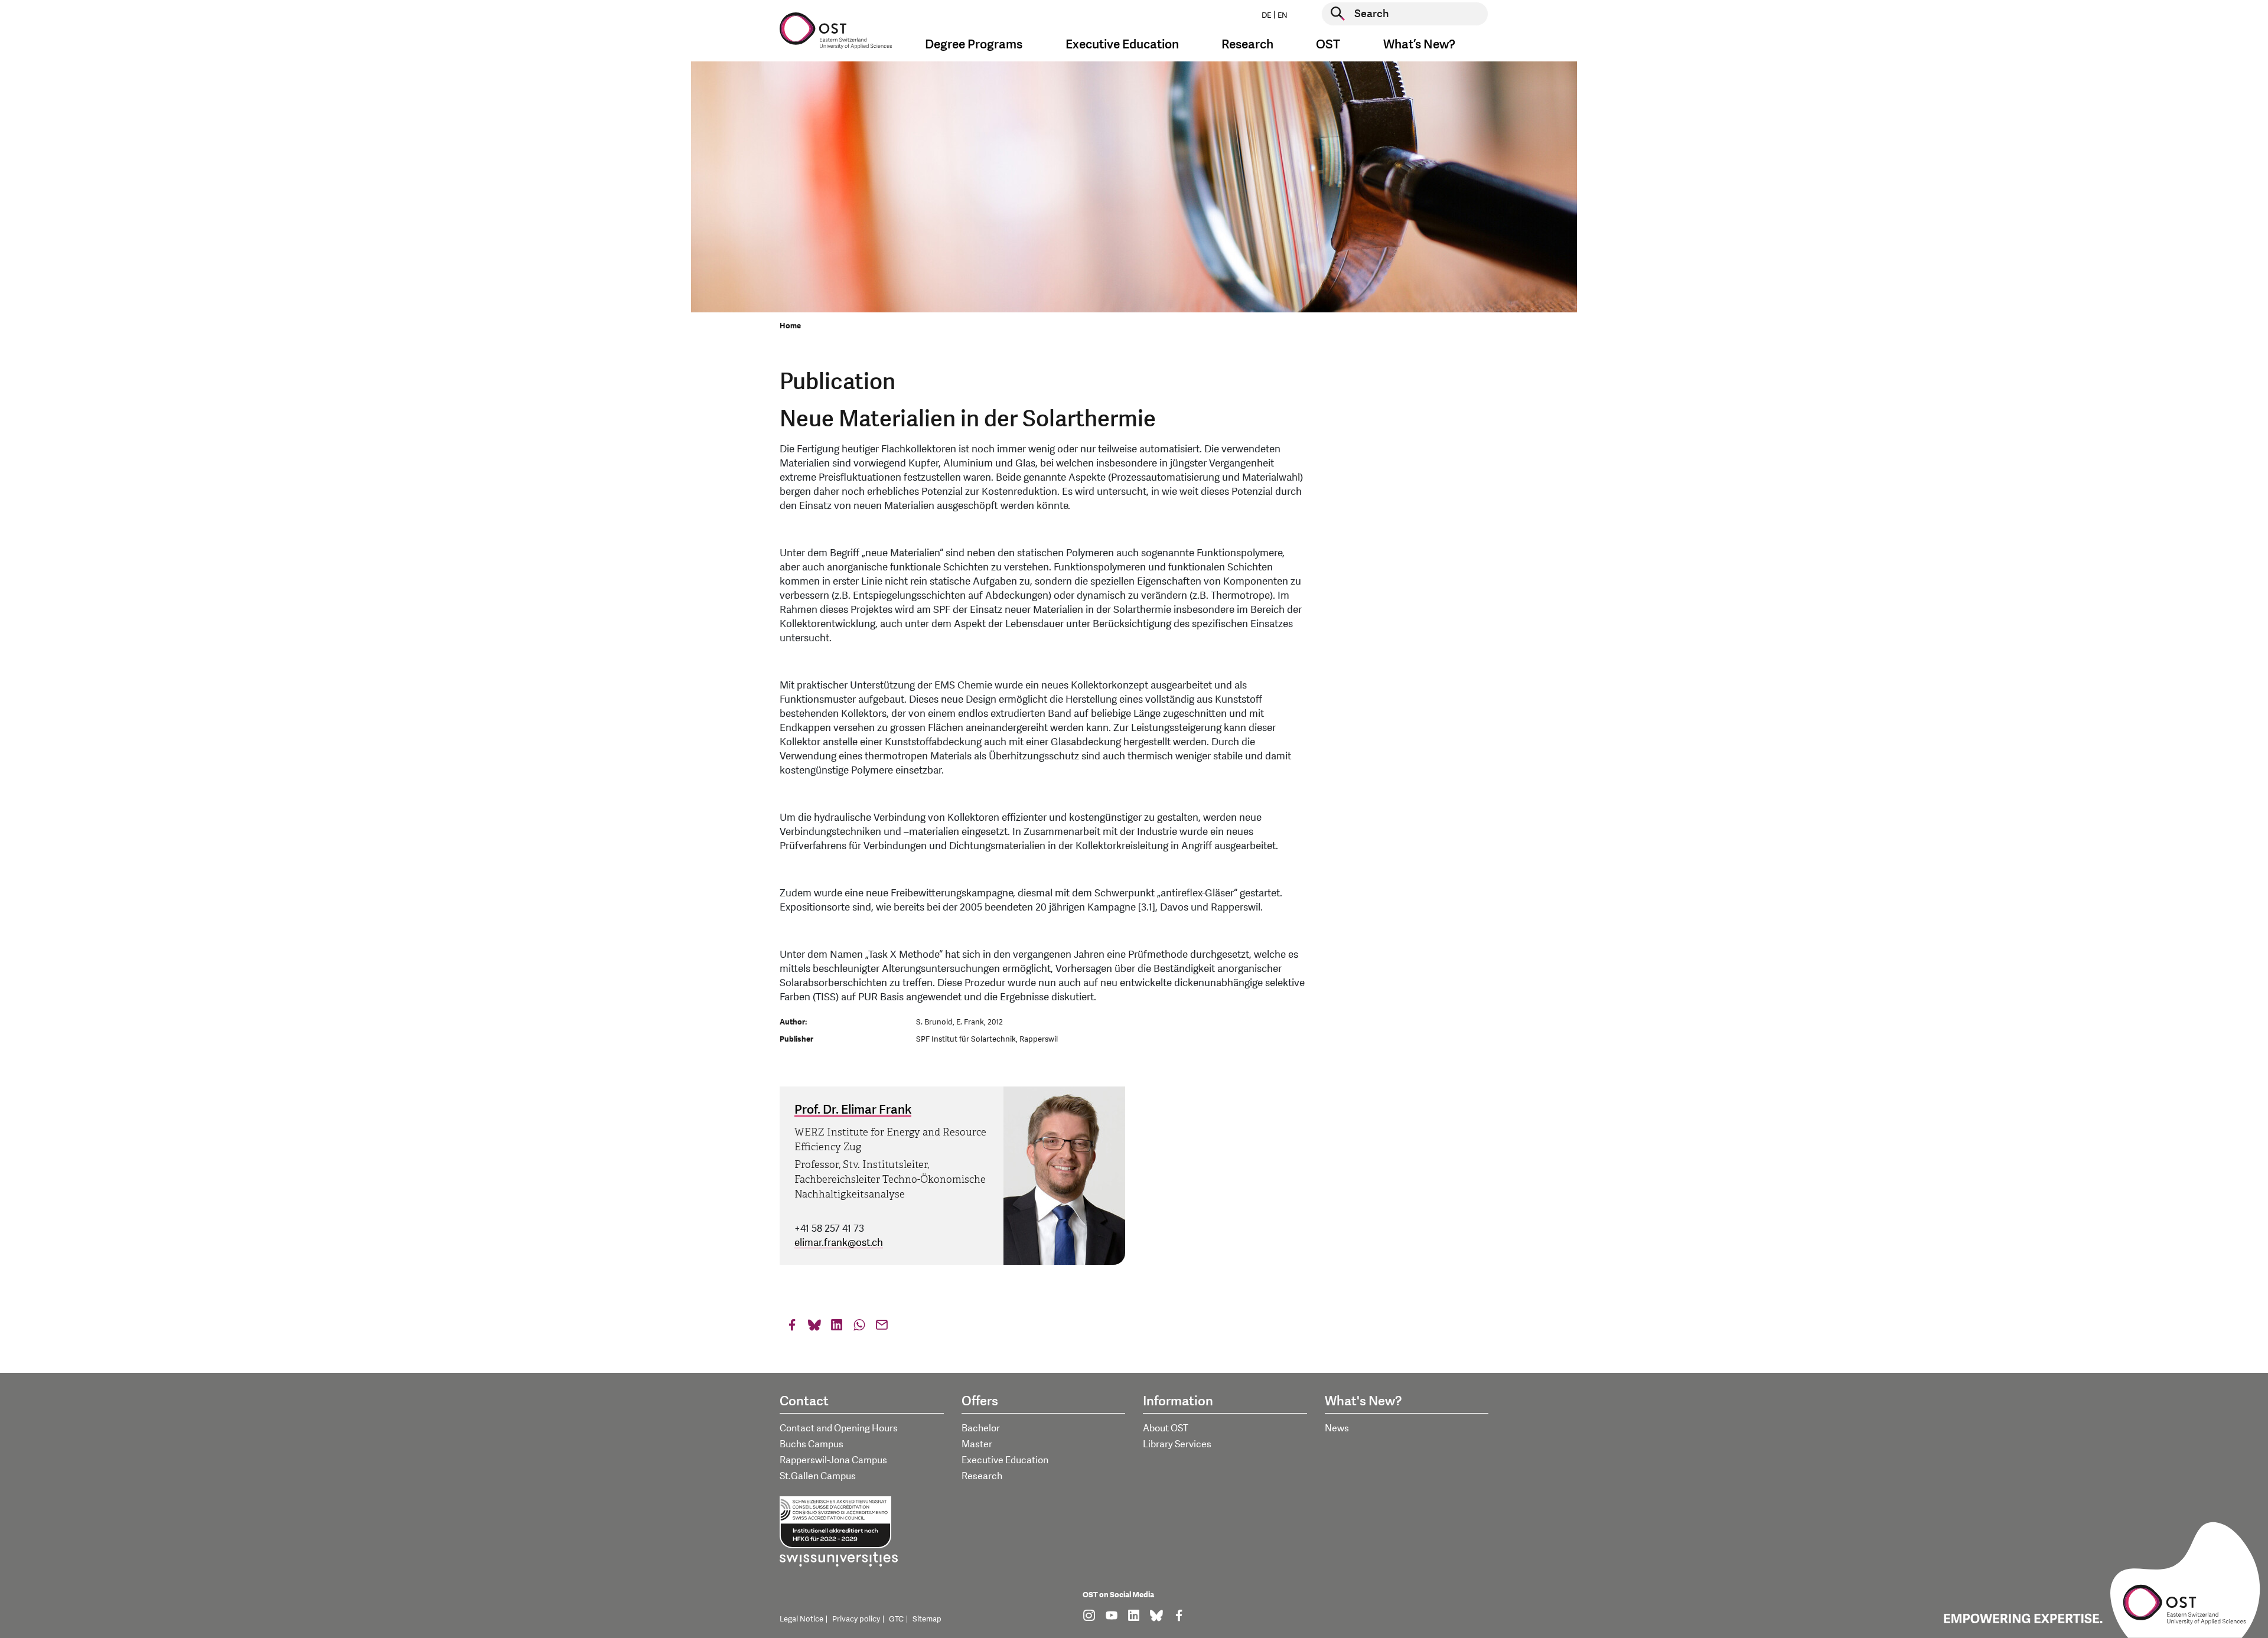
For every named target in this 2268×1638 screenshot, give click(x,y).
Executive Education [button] (1122, 45)
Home (790, 326)
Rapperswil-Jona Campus (833, 1460)
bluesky (814, 1328)
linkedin (837, 1328)
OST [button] (1328, 45)
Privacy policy (856, 1619)
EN (1283, 15)
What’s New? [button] (1419, 45)
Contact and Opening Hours (839, 1428)
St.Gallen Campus (818, 1476)
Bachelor (981, 1428)
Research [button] (1247, 45)
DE (1266, 15)
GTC (896, 1619)
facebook (792, 1328)
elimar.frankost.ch (839, 1243)
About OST (1166, 1428)
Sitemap (927, 1619)
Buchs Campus (812, 1444)
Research (982, 1476)
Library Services (1177, 1444)
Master (977, 1444)
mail (882, 1328)
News (1337, 1428)
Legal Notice (801, 1619)
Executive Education (1005, 1460)
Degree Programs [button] (974, 45)
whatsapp (859, 1328)
